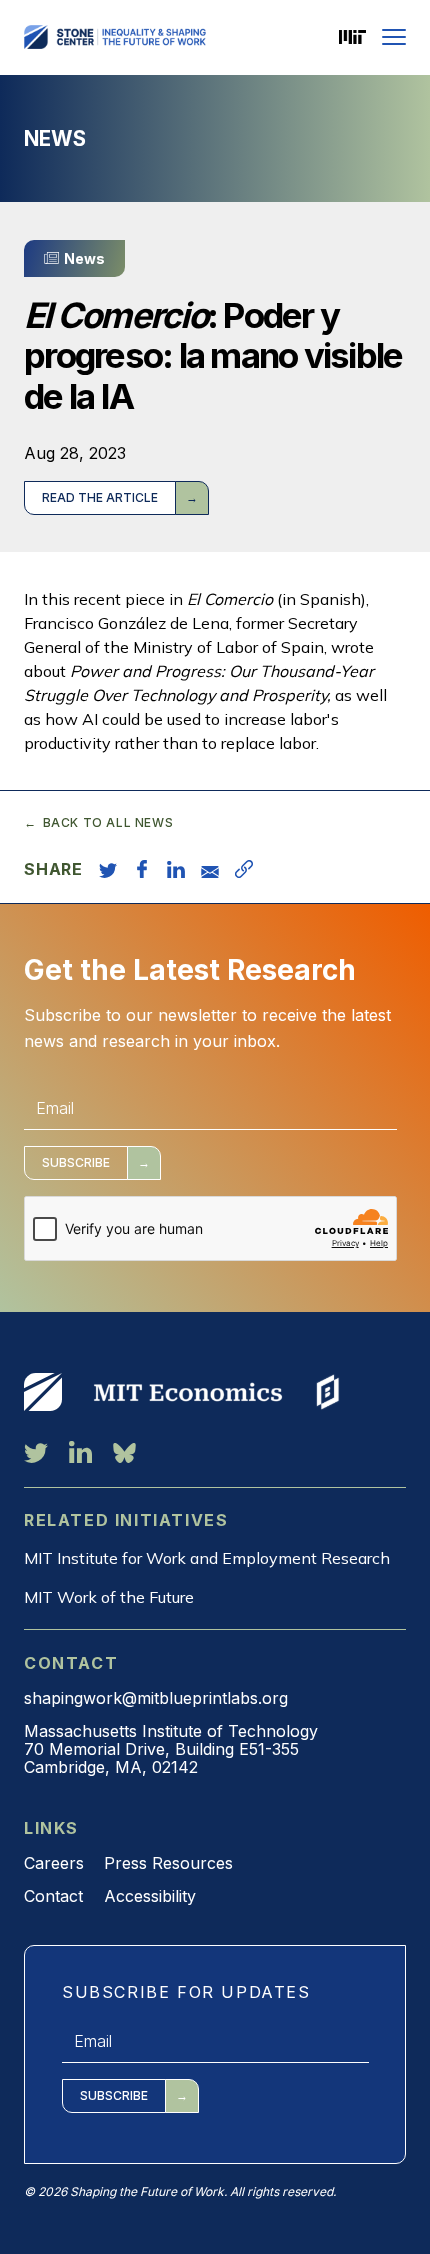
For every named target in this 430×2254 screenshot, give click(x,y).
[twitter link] (36, 1452)
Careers (54, 1863)
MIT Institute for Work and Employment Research (207, 1558)
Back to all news (108, 823)
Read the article (100, 497)
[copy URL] (244, 869)
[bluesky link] (124, 1452)
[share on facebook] (142, 869)
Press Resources (168, 1863)
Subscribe (76, 1162)
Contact (53, 1896)
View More (43, 1392)
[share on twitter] (108, 869)
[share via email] (210, 869)
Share (53, 869)
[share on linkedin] (176, 869)
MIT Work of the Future (109, 1597)
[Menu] (394, 37)
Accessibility (150, 1896)
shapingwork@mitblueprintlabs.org (156, 1698)
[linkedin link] (80, 1452)
